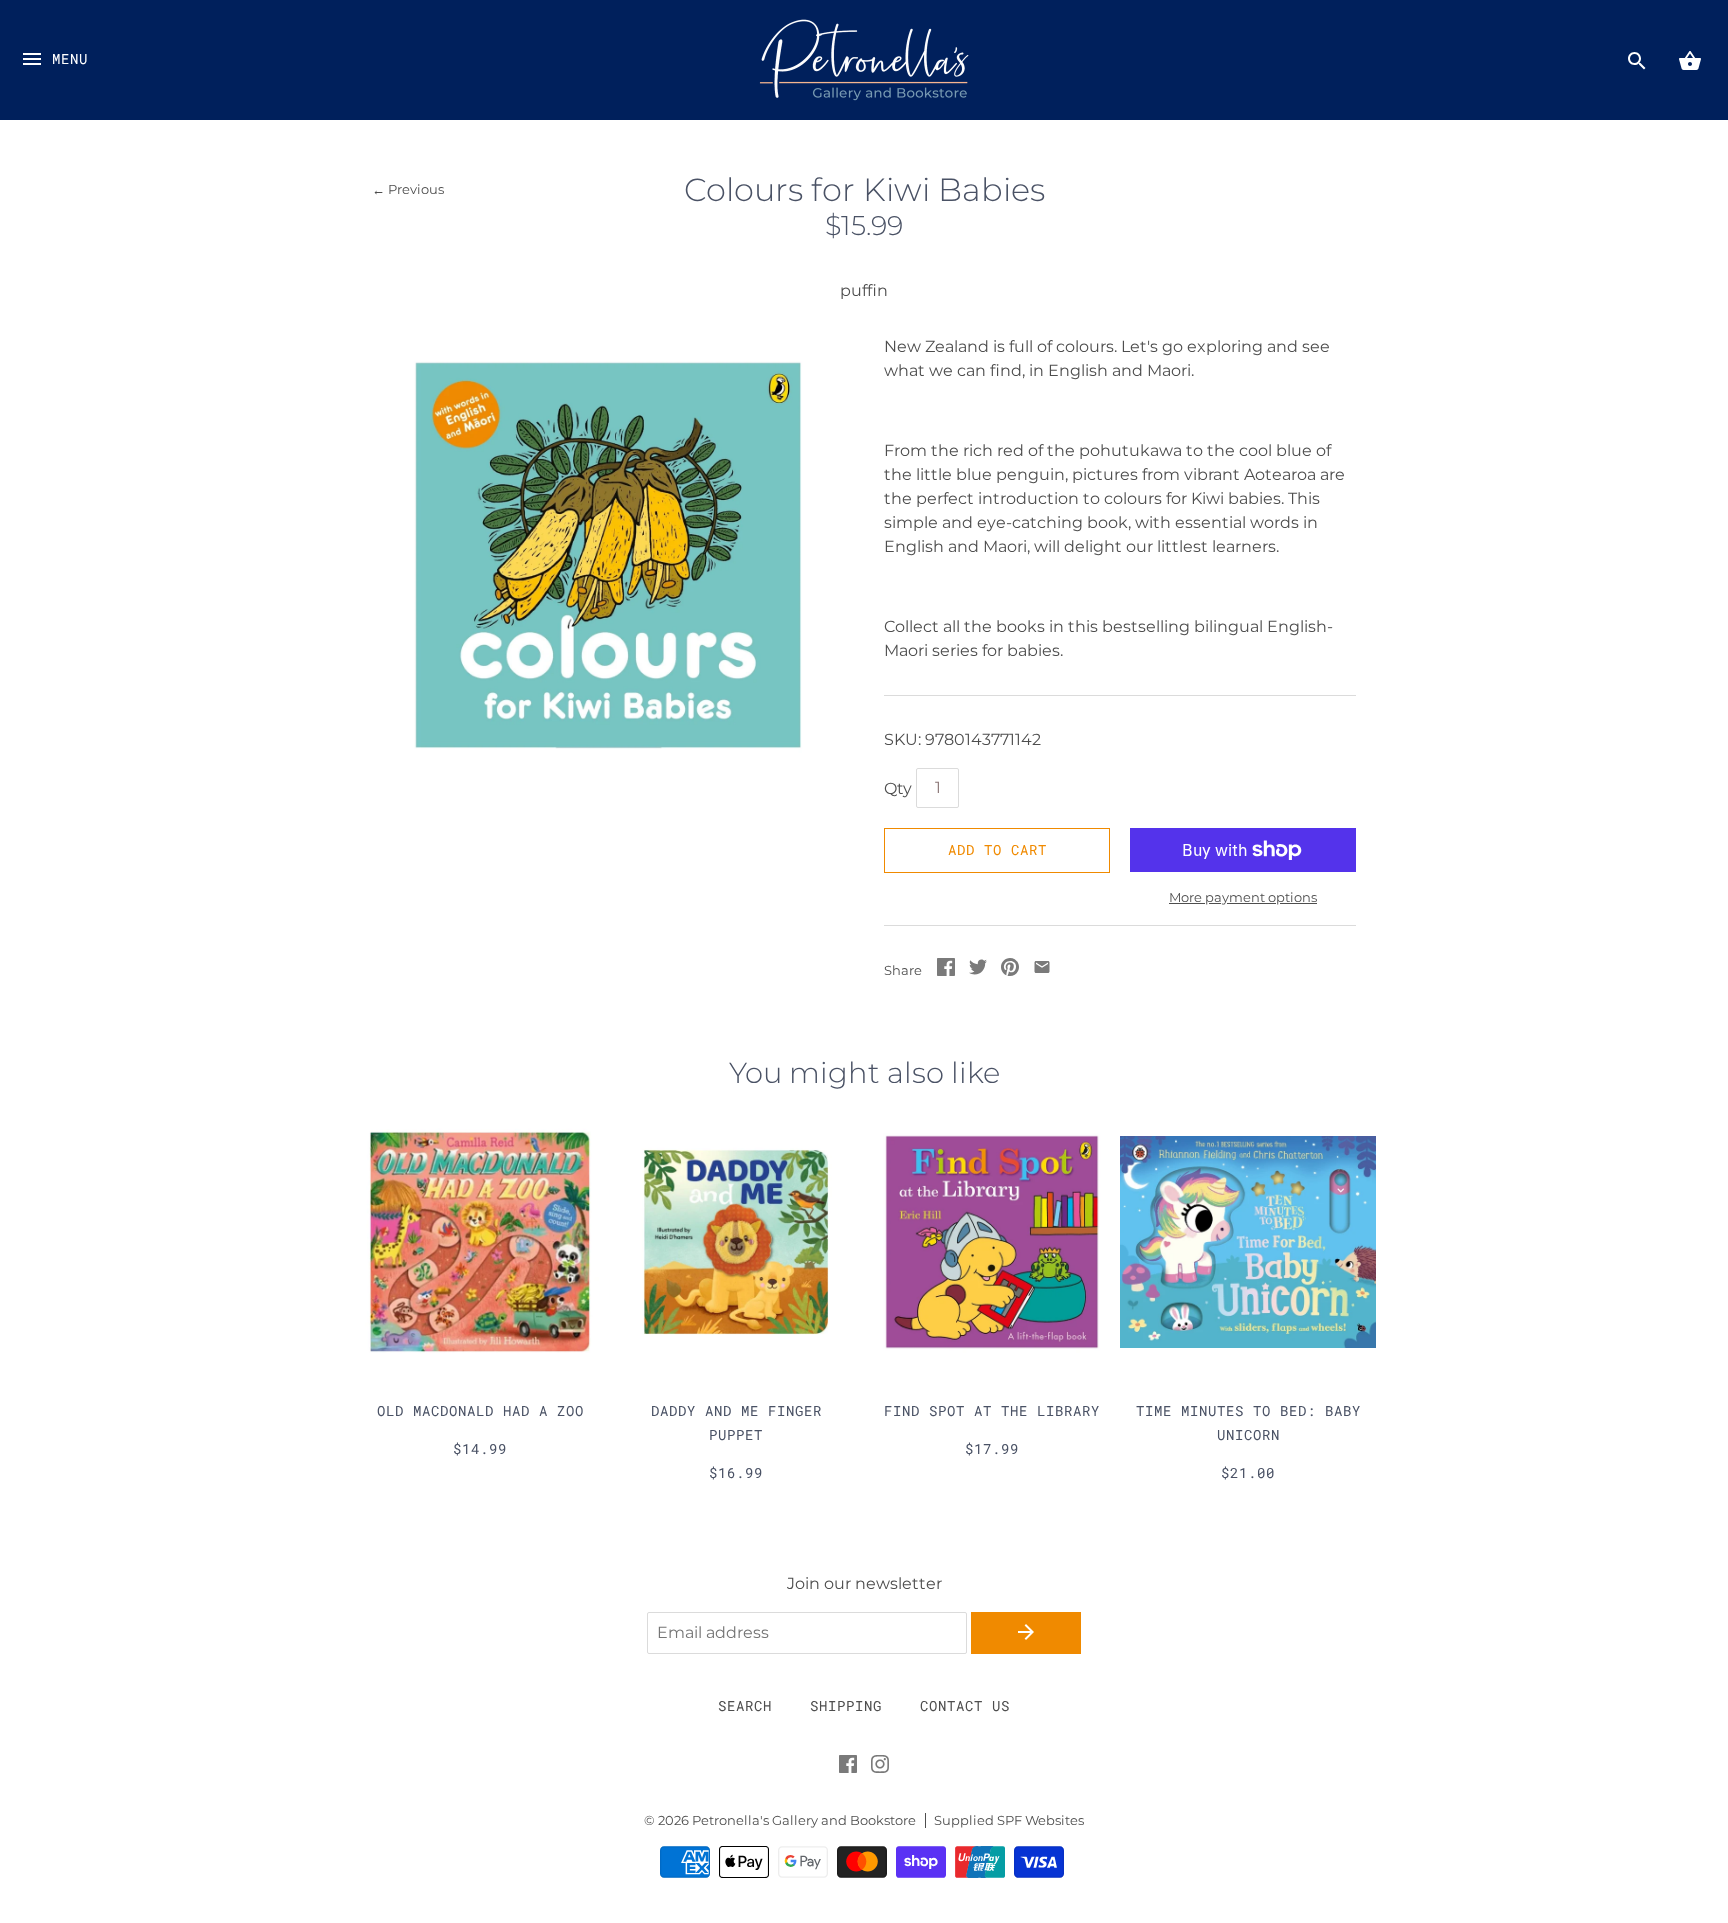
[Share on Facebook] (946, 970)
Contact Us (965, 1705)
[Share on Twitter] (978, 970)
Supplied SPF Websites (1009, 1820)
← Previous (408, 189)
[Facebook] (848, 1768)
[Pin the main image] (1010, 970)
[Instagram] (880, 1768)
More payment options (1243, 897)
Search (745, 1705)
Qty (898, 788)
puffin (864, 290)
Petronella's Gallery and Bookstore (804, 1820)
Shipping (846, 1705)
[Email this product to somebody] (1042, 970)
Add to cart (997, 849)
